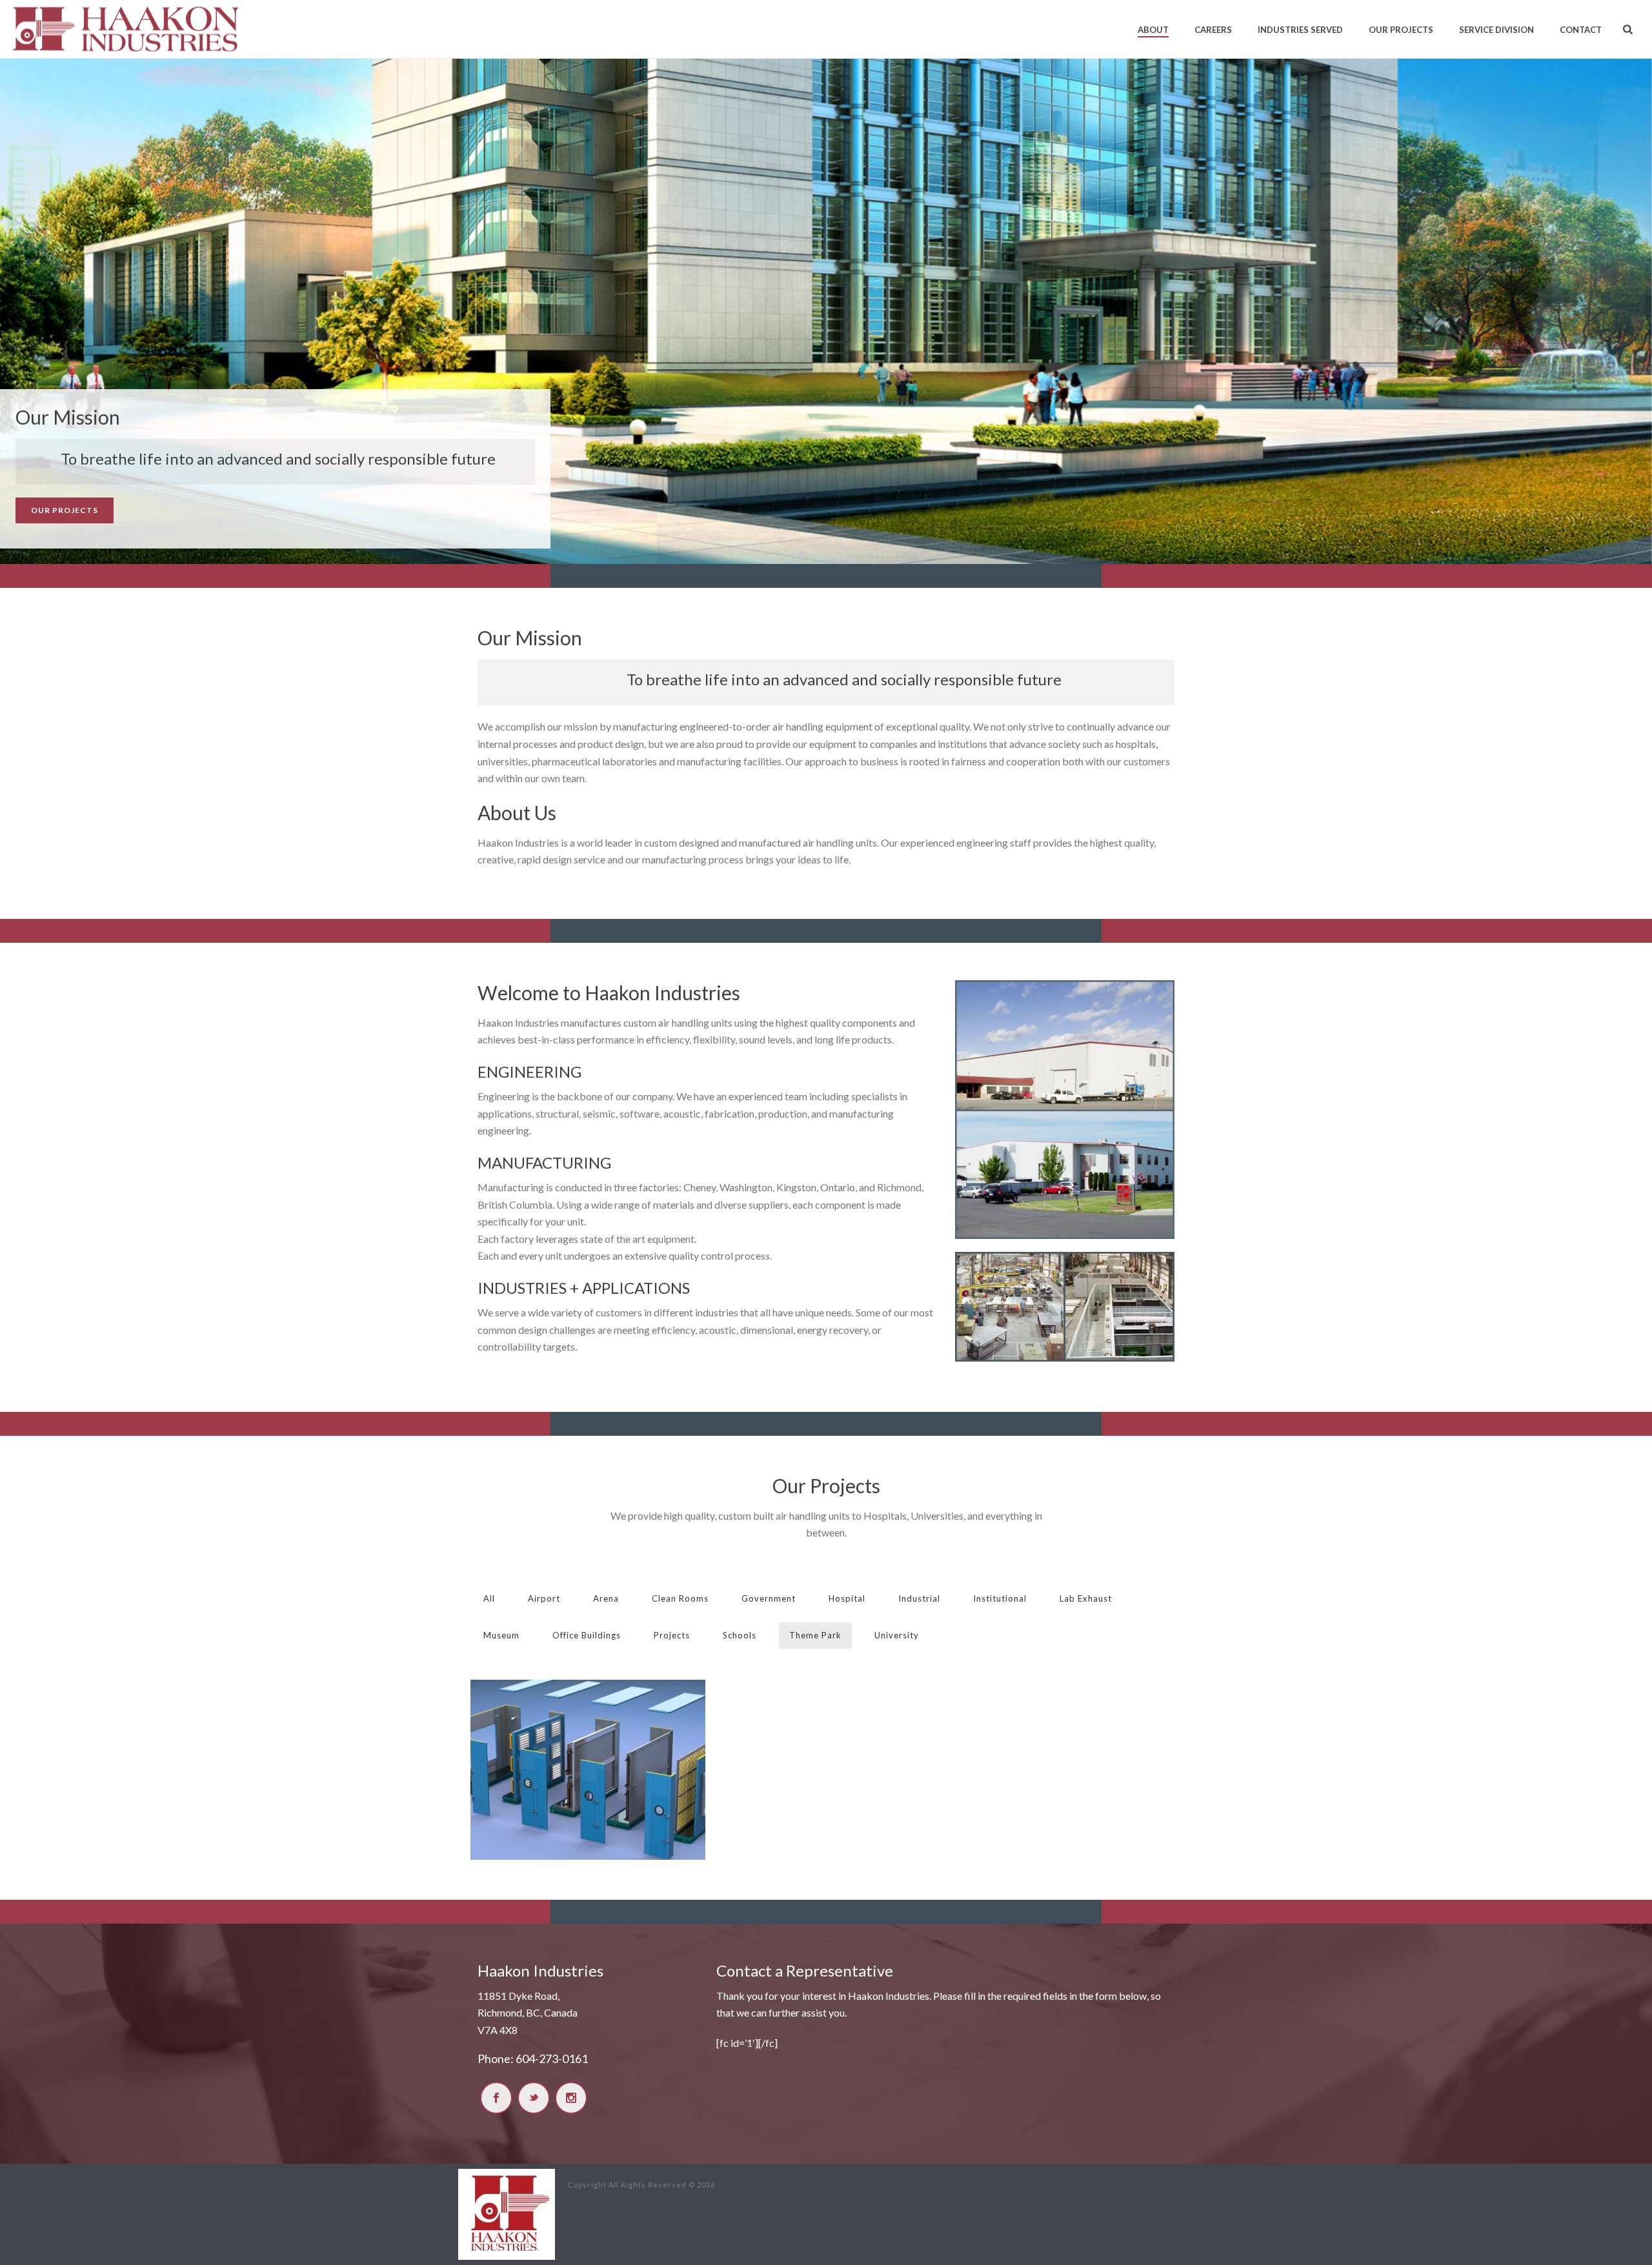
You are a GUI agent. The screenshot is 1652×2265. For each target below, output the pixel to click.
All (489, 1598)
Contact (1581, 30)
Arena (606, 1598)
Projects (672, 1635)
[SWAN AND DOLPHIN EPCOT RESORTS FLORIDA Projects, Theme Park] (588, 1770)
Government (769, 1598)
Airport (544, 1598)
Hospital (847, 1598)
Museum (501, 1635)
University (897, 1635)
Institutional (1000, 1598)
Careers (1213, 30)
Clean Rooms (680, 1598)
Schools (740, 1635)
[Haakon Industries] (507, 2213)
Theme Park (815, 1635)
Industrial (919, 1598)
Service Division (1496, 30)
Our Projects (1401, 30)
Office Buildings (587, 1635)
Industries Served (1300, 30)
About (1153, 30)
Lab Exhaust (1086, 1598)
